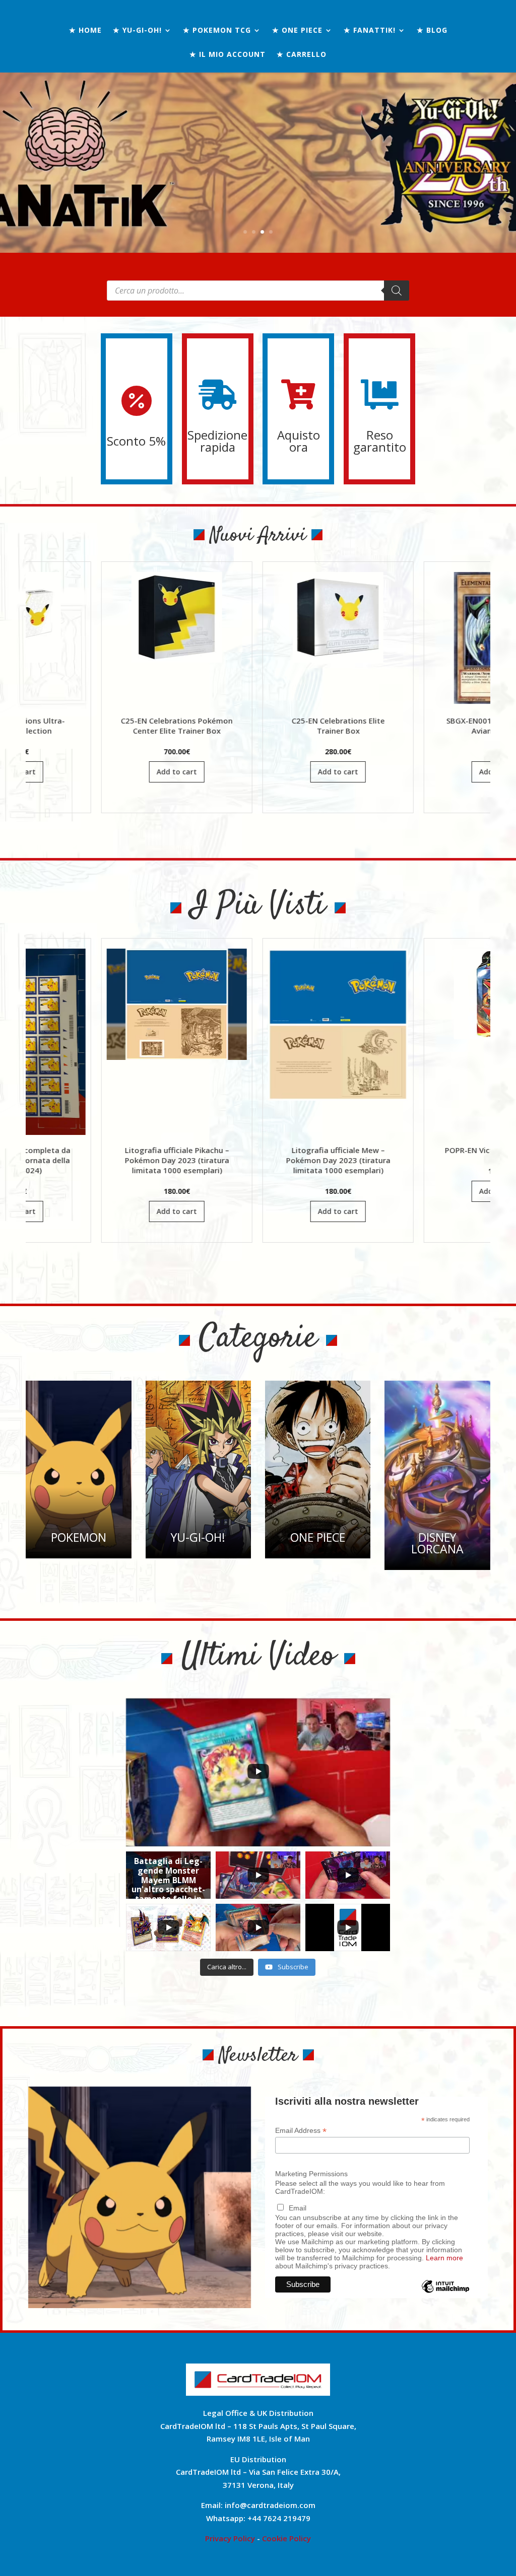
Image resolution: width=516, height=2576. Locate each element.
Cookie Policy (286, 2538)
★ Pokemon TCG (217, 31)
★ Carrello (302, 55)
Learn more (444, 2258)
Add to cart (62, 772)
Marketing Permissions (311, 2174)
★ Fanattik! (370, 31)
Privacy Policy (230, 2538)
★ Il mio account (228, 55)
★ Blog (432, 31)
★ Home (85, 31)
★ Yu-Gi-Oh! (137, 31)
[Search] (397, 291)
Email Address (301, 2131)
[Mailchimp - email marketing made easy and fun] (446, 2294)
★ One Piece (297, 31)
